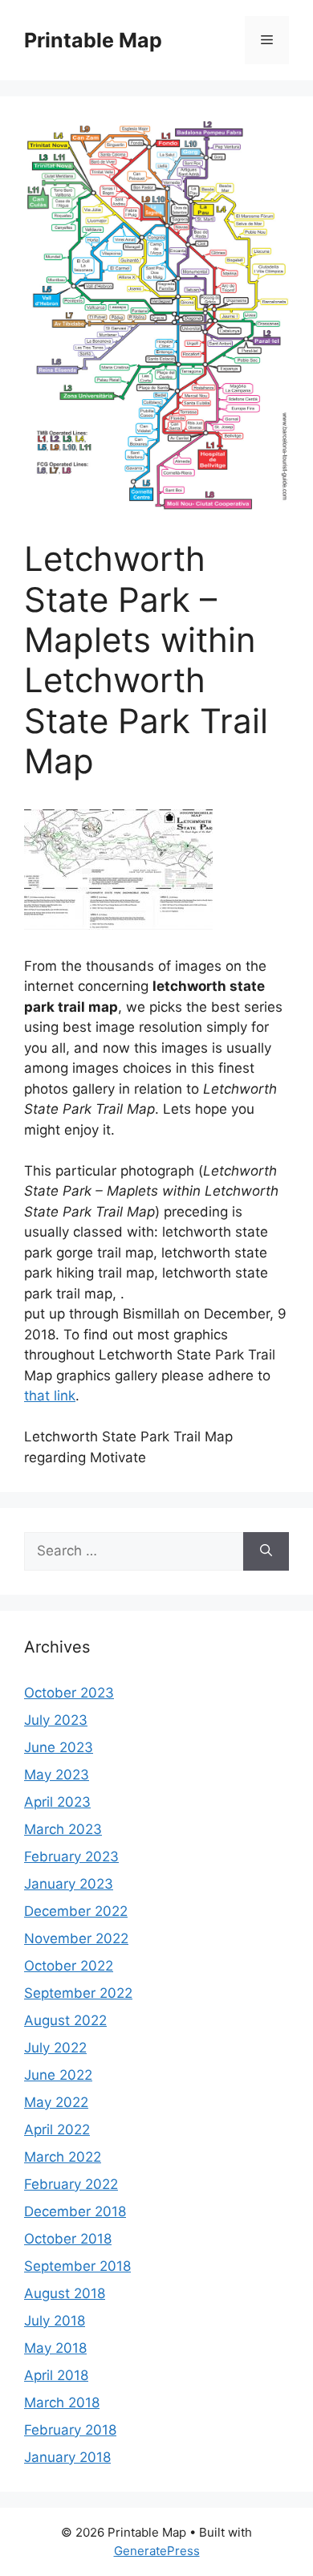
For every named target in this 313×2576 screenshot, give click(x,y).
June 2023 (59, 1747)
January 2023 (69, 1884)
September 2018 (77, 2266)
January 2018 (67, 2457)
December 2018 (75, 2211)
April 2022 (57, 2130)
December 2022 (76, 1911)
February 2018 (70, 2430)
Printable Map (93, 40)
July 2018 (55, 2321)
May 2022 (56, 2102)
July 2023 (56, 1720)
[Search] (266, 1551)
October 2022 (69, 1966)
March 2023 (63, 1829)
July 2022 (55, 2048)
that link (50, 1396)
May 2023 (57, 1775)
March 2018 (62, 2403)
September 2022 (78, 1993)
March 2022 (63, 2157)
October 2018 (68, 2239)
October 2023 (69, 1693)
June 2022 (58, 2075)
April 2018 (56, 2375)
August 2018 (65, 2293)
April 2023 (57, 1802)
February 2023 (71, 1857)
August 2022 (65, 2020)
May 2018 (55, 2348)
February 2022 (71, 2184)
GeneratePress (157, 2551)
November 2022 (76, 1938)
